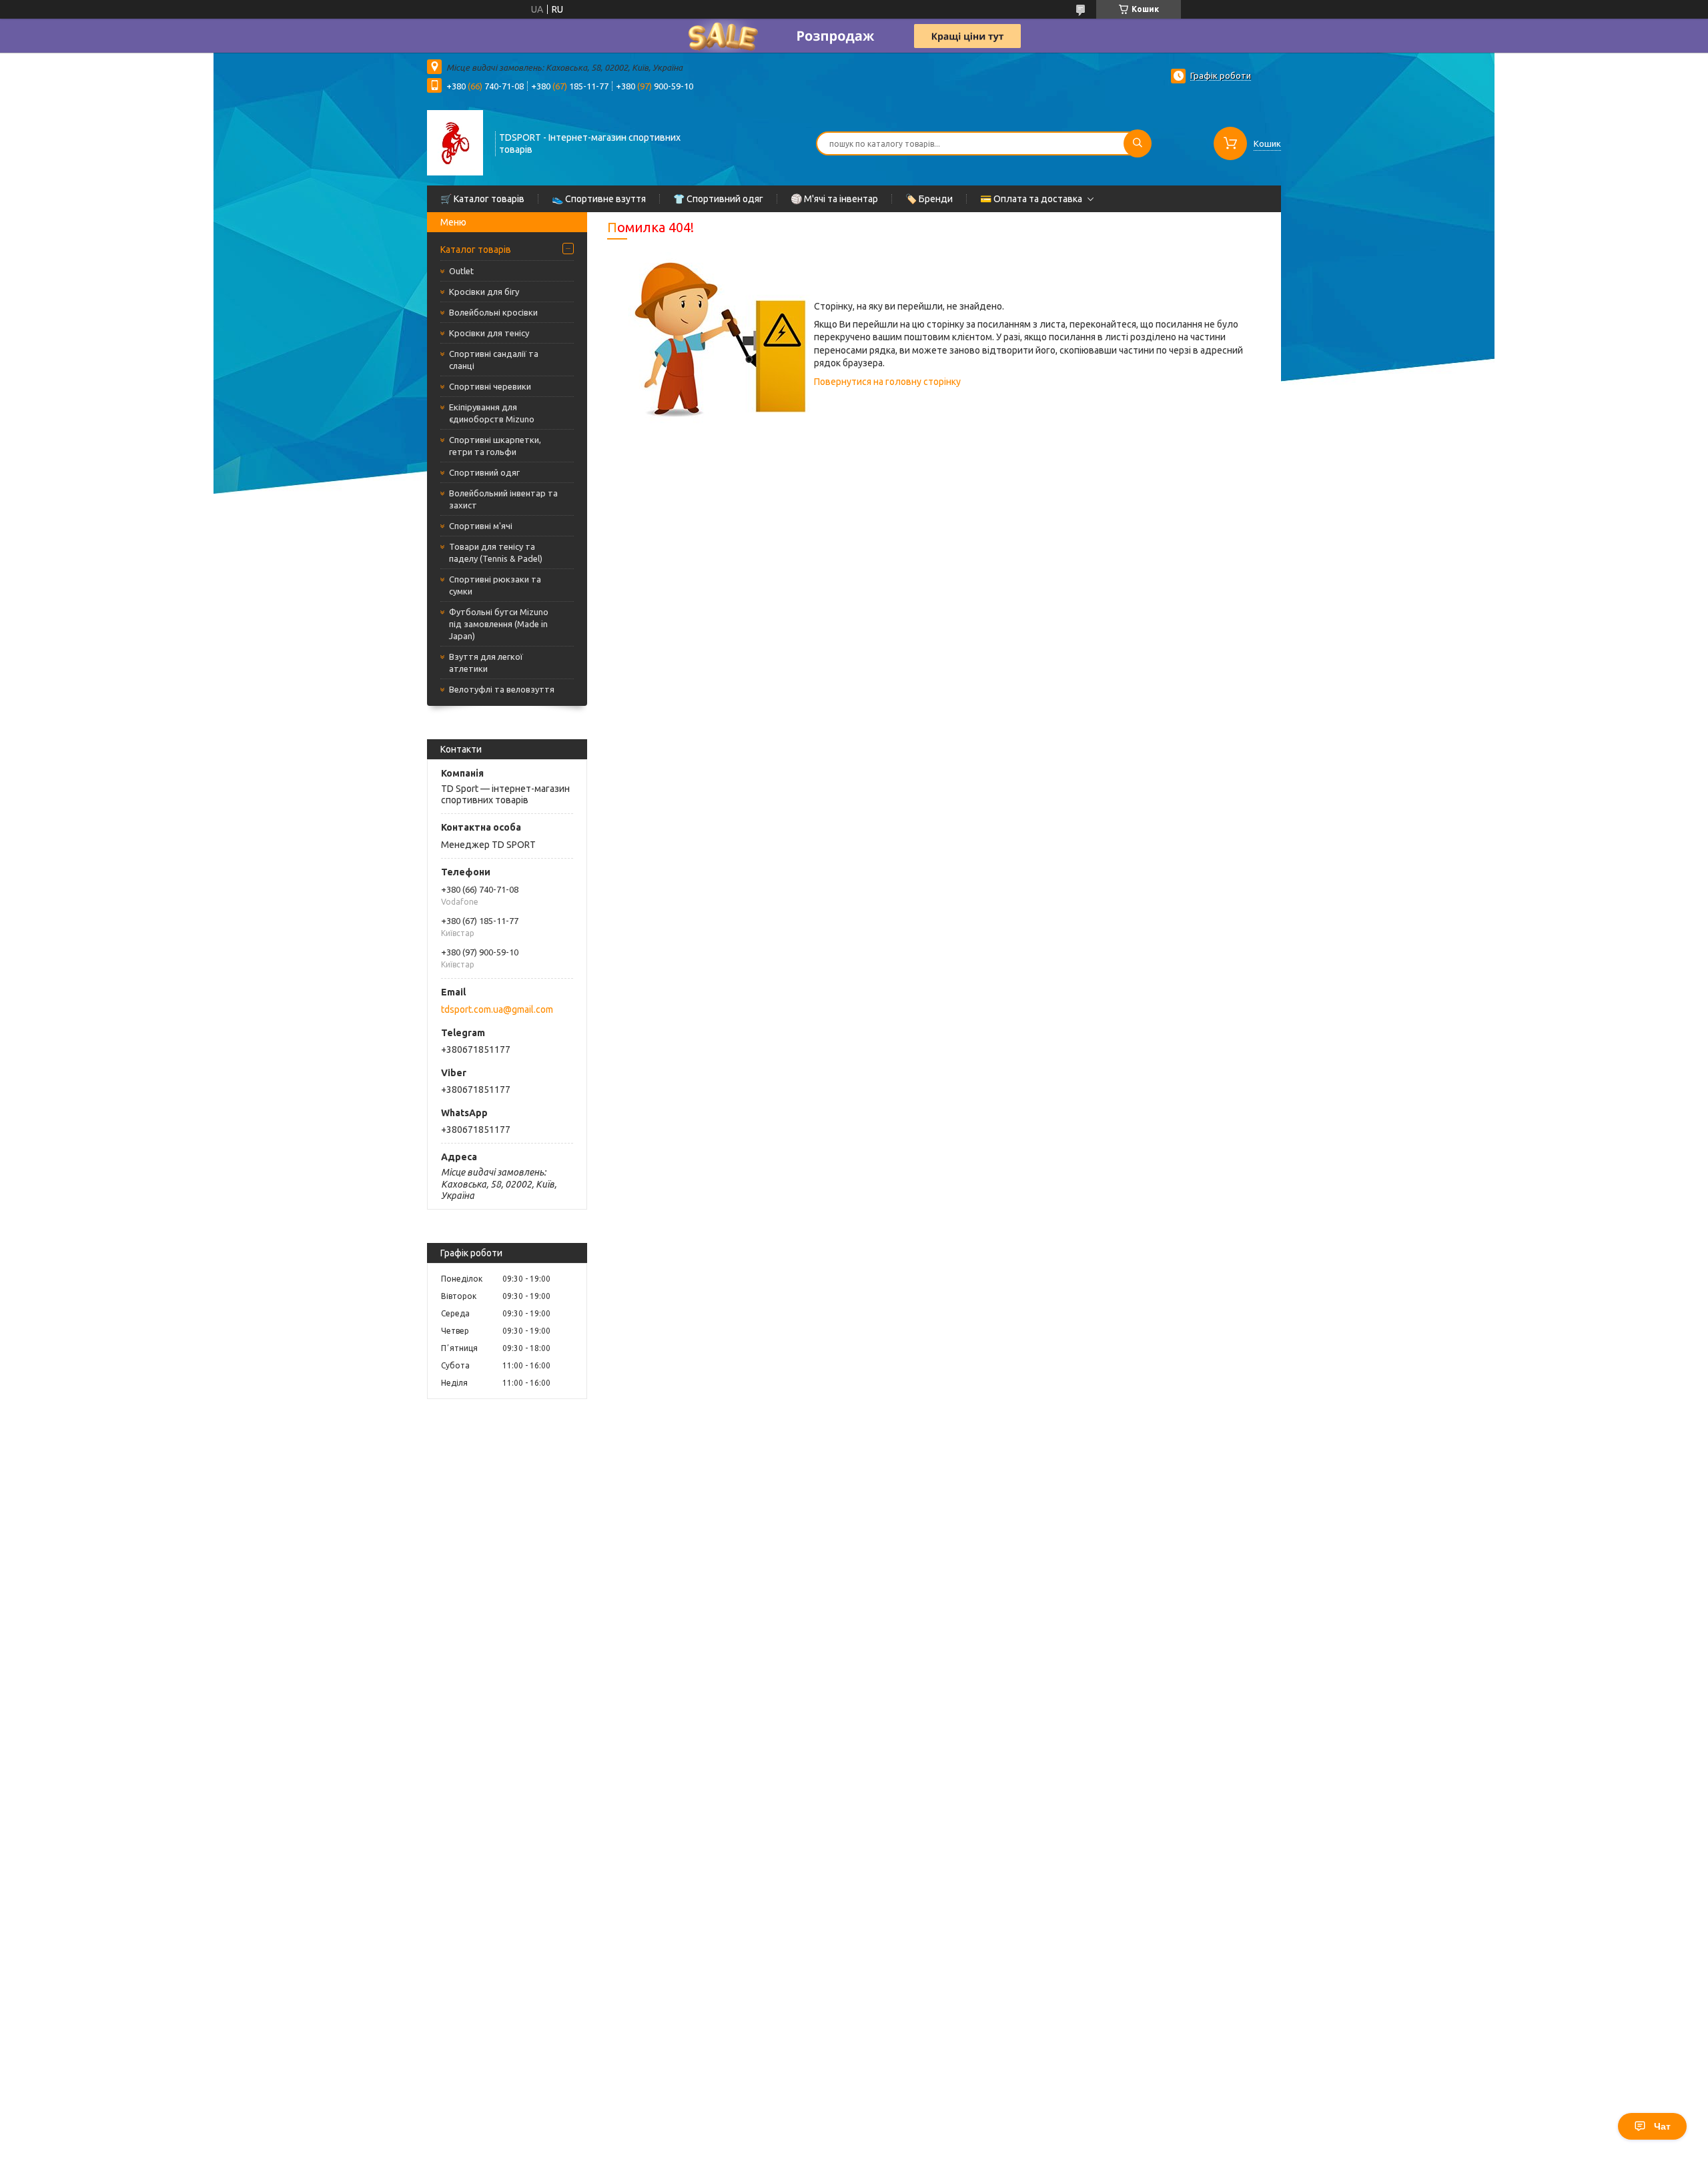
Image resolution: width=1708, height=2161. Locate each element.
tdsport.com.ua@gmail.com (497, 1009)
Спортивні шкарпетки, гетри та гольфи (495, 446)
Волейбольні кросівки (493, 312)
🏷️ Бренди (929, 199)
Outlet (461, 271)
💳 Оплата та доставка (1031, 199)
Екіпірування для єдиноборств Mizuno (492, 413)
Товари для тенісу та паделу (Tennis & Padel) (496, 552)
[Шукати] (1138, 143)
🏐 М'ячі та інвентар (834, 199)
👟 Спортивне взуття (599, 199)
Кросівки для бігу (484, 292)
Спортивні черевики (490, 386)
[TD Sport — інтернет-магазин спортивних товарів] (455, 142)
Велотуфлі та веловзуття (502, 689)
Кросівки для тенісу (489, 333)
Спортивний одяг (484, 472)
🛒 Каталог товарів (482, 199)
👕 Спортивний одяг (718, 199)
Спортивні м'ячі (481, 526)
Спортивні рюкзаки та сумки (495, 585)
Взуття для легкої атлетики (486, 663)
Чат (1662, 2126)
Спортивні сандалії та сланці (494, 360)
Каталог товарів (476, 250)
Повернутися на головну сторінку (887, 382)
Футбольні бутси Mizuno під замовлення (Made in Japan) (499, 624)
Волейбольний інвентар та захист (503, 499)
